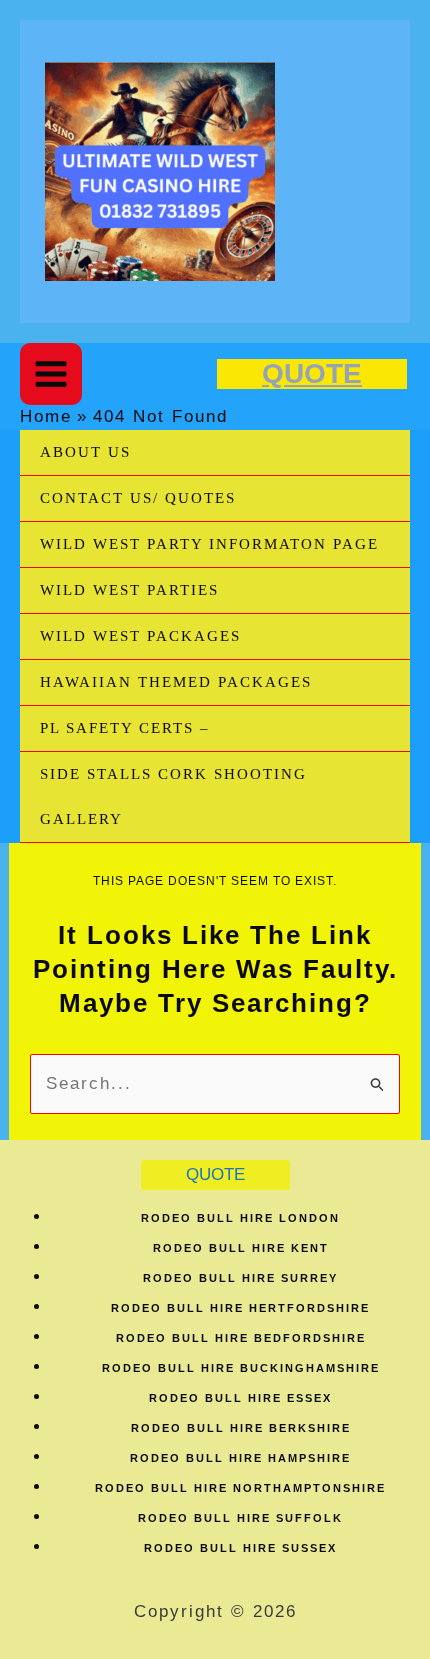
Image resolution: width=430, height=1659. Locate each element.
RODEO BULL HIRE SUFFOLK (240, 1518)
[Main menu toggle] (51, 374)
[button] (312, 374)
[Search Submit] (378, 1083)
